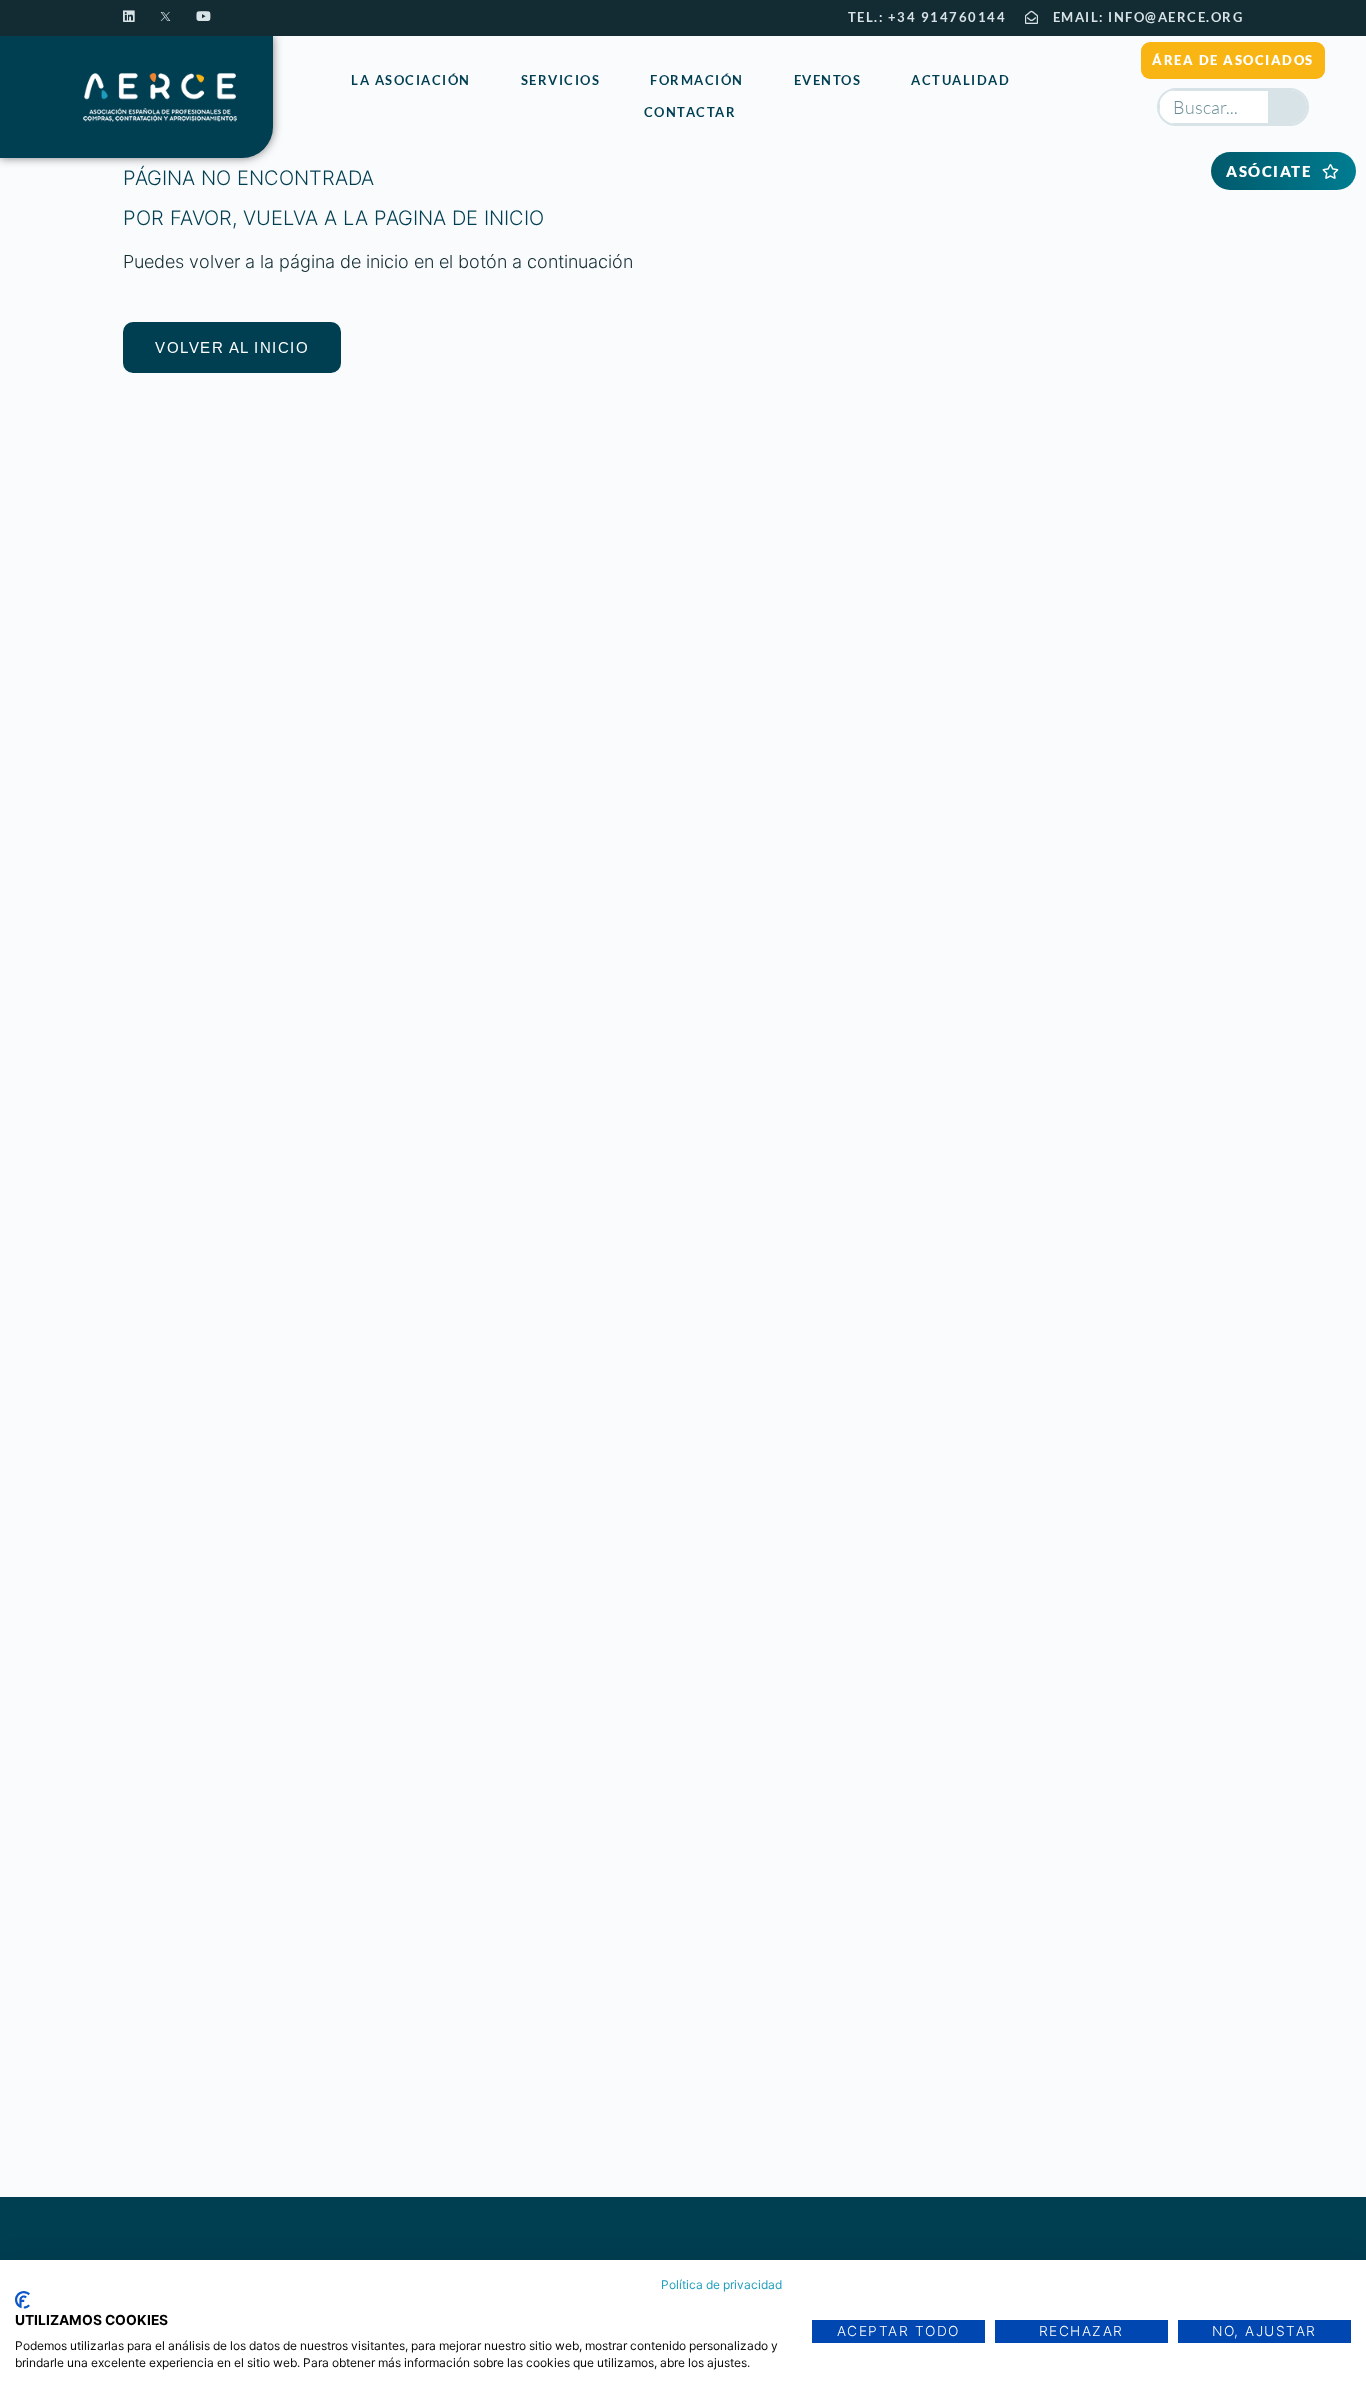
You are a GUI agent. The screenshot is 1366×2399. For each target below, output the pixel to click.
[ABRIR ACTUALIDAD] (1021, 81)
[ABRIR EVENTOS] (872, 81)
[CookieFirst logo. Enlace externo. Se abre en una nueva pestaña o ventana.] (22, 2300)
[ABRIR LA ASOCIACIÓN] (482, 81)
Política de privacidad (721, 2284)
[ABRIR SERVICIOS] (611, 81)
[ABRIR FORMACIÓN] (755, 81)
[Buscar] (1288, 107)
